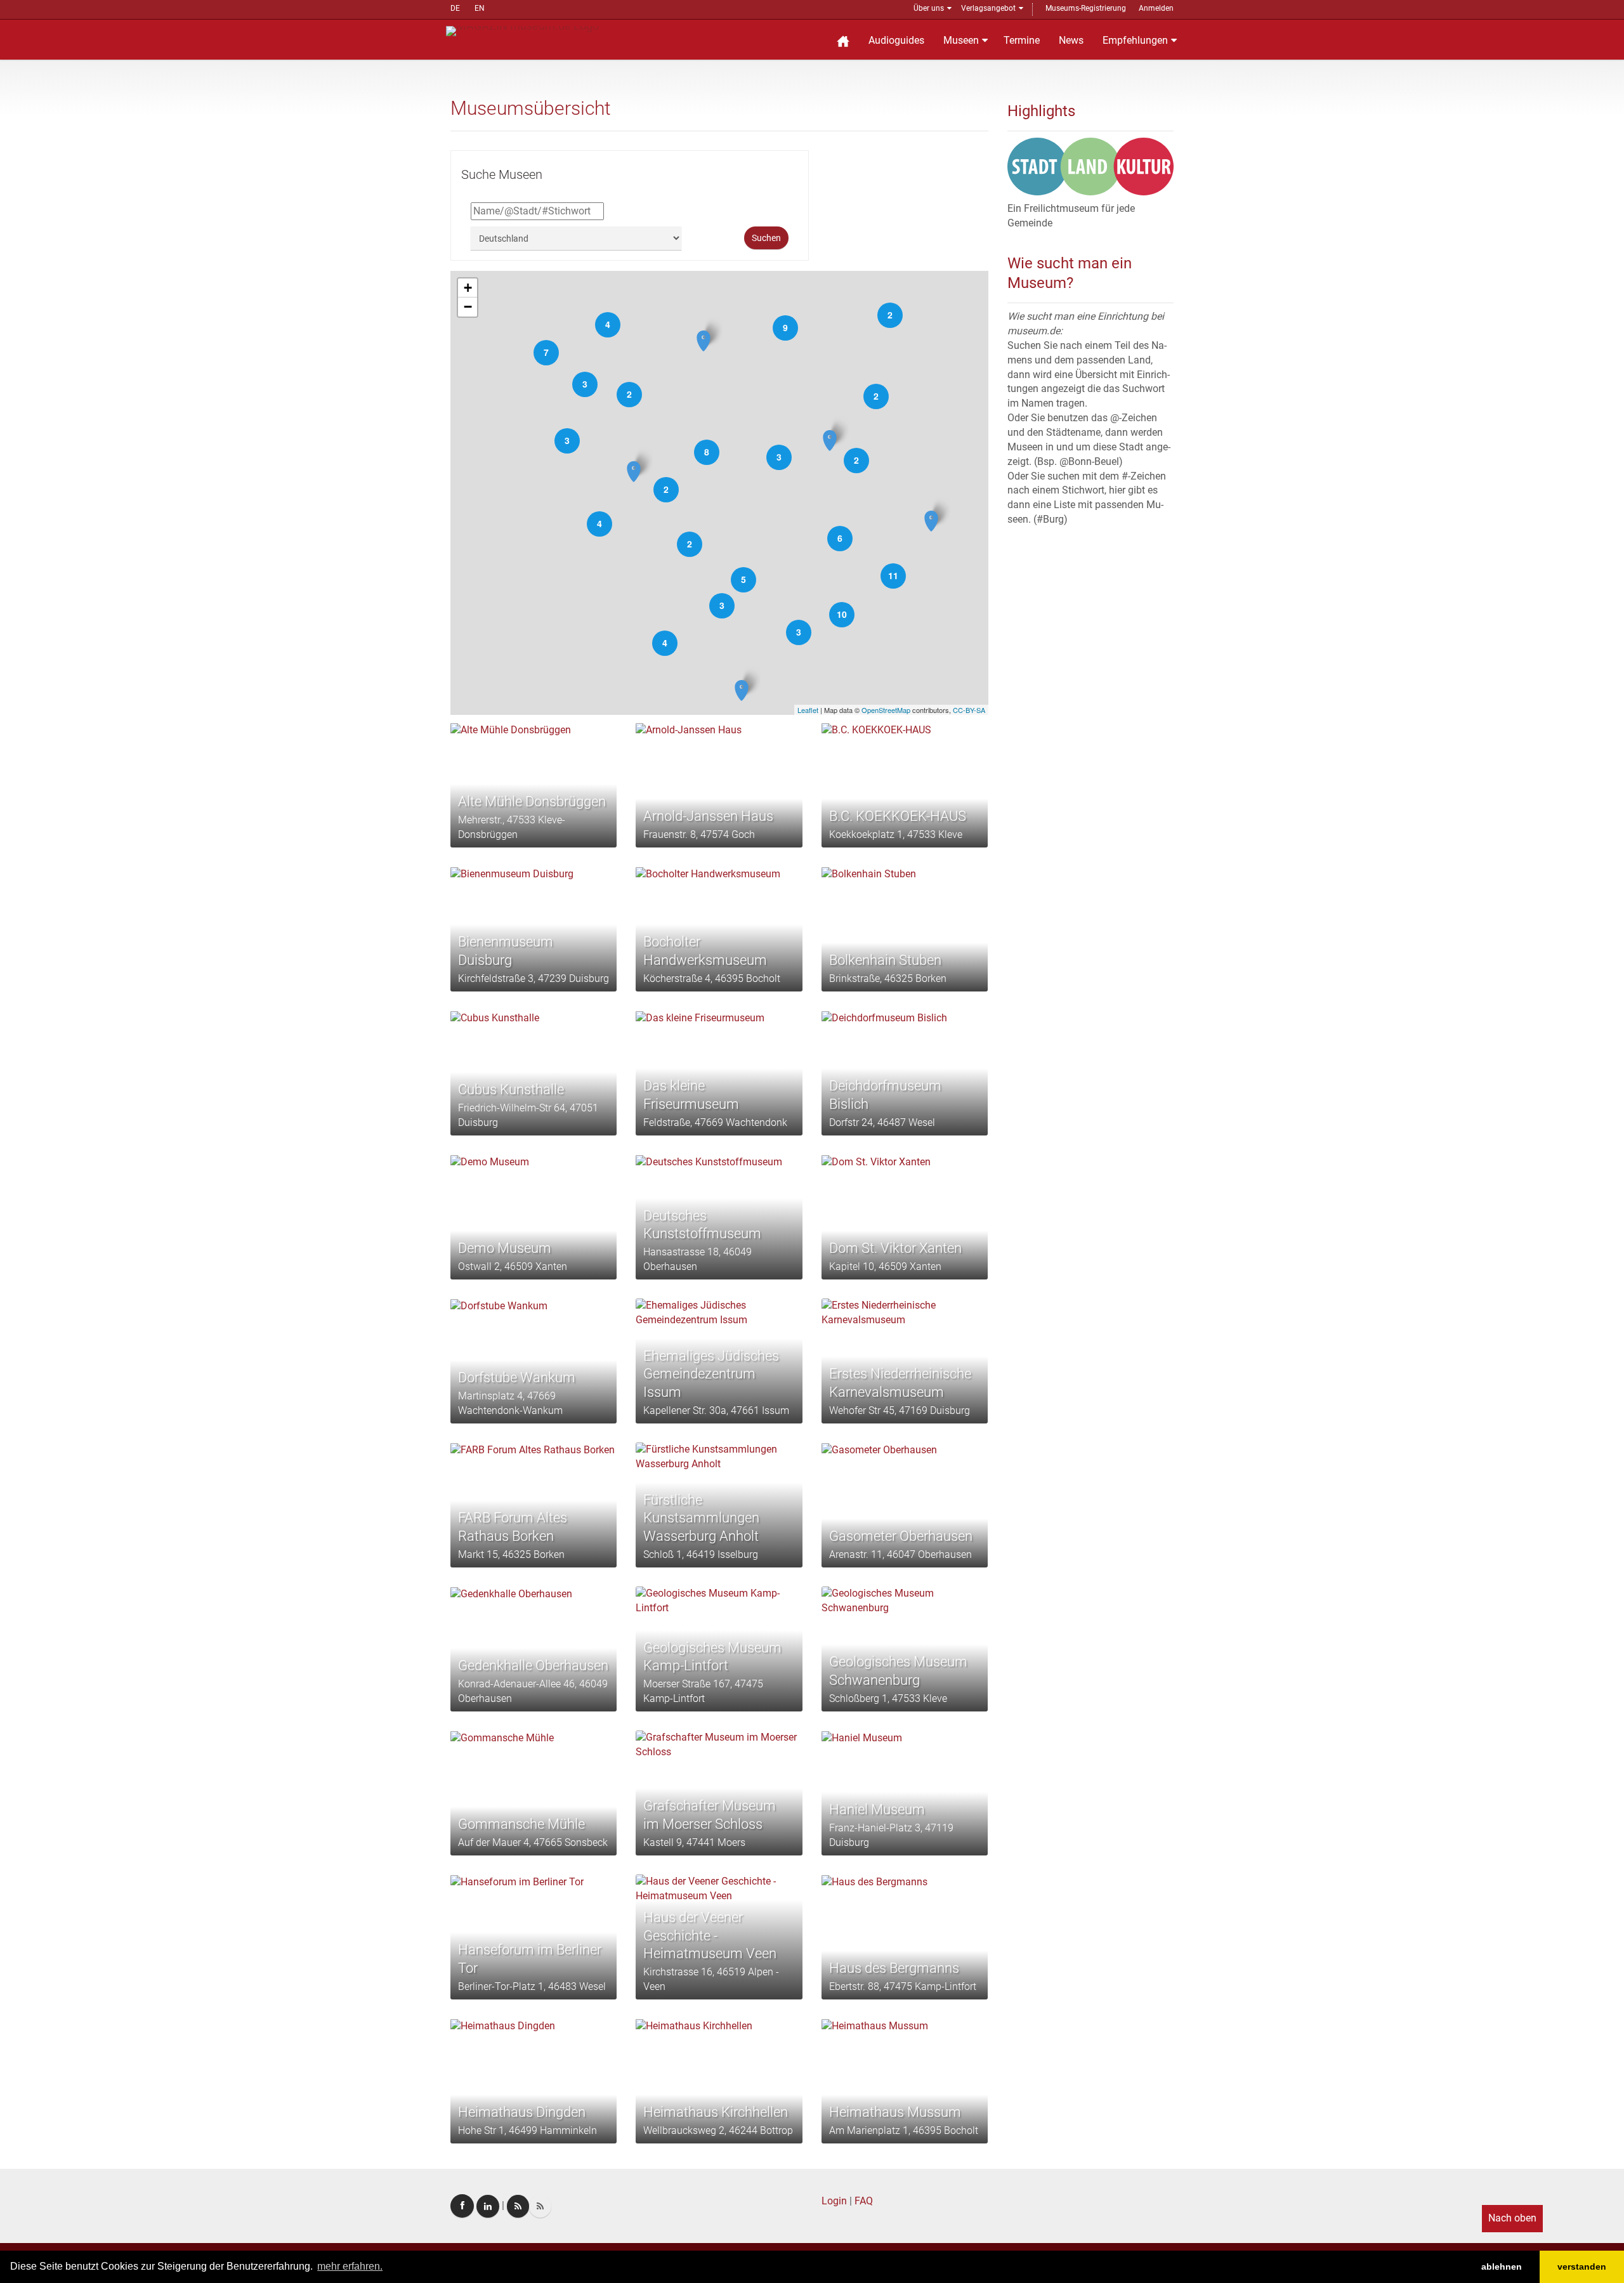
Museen (961, 40)
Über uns (929, 8)
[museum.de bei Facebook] (462, 2206)
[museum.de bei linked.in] (488, 2206)
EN (480, 8)
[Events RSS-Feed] (518, 2206)
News (1071, 40)
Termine (1022, 40)
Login (834, 2201)
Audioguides (896, 40)
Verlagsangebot (988, 8)
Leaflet (808, 710)
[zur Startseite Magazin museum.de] (522, 30)
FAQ (864, 2201)
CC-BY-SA (969, 710)
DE (455, 8)
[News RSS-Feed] (540, 2206)
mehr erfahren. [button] (350, 2266)
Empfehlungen (1135, 40)
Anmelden (1156, 8)
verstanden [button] (1582, 2267)
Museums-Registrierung (1086, 8)
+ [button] (468, 288)
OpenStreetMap (886, 710)
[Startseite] (843, 40)
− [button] (468, 307)
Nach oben (1512, 2218)
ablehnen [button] (1502, 2267)
